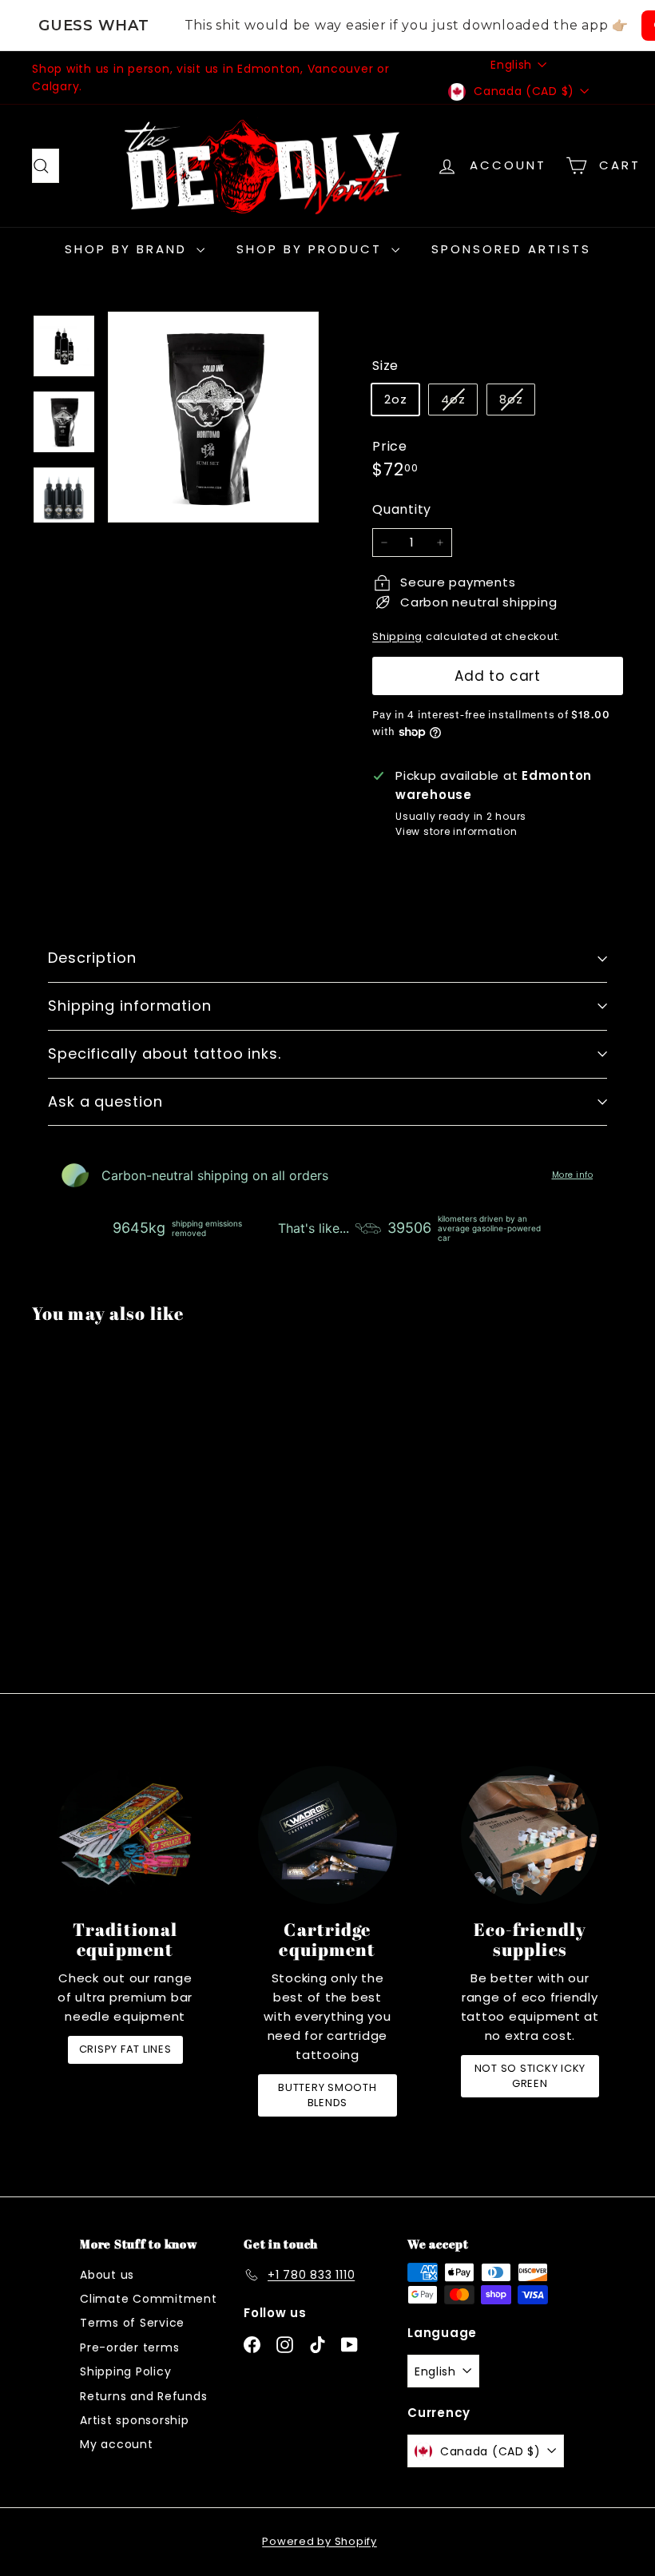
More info (573, 1175)
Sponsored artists (511, 249)
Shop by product (312, 249)
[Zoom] (213, 417)
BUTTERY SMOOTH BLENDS (327, 2095)
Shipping (397, 636)
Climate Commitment (149, 2299)
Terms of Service (132, 2323)
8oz (517, 402)
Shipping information (130, 1006)
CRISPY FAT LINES (125, 2049)
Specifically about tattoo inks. (165, 1053)
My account (117, 2444)
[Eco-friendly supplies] (530, 1835)
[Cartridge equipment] (327, 1835)
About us (107, 2275)
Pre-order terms (129, 2347)
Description (92, 958)
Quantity (402, 509)
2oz (395, 399)
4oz (459, 402)
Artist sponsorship (135, 2420)
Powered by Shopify (320, 2541)
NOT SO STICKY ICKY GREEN (530, 2075)
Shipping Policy (125, 2371)
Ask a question (105, 1101)
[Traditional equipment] (125, 1835)
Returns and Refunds (143, 2396)
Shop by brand (129, 249)
